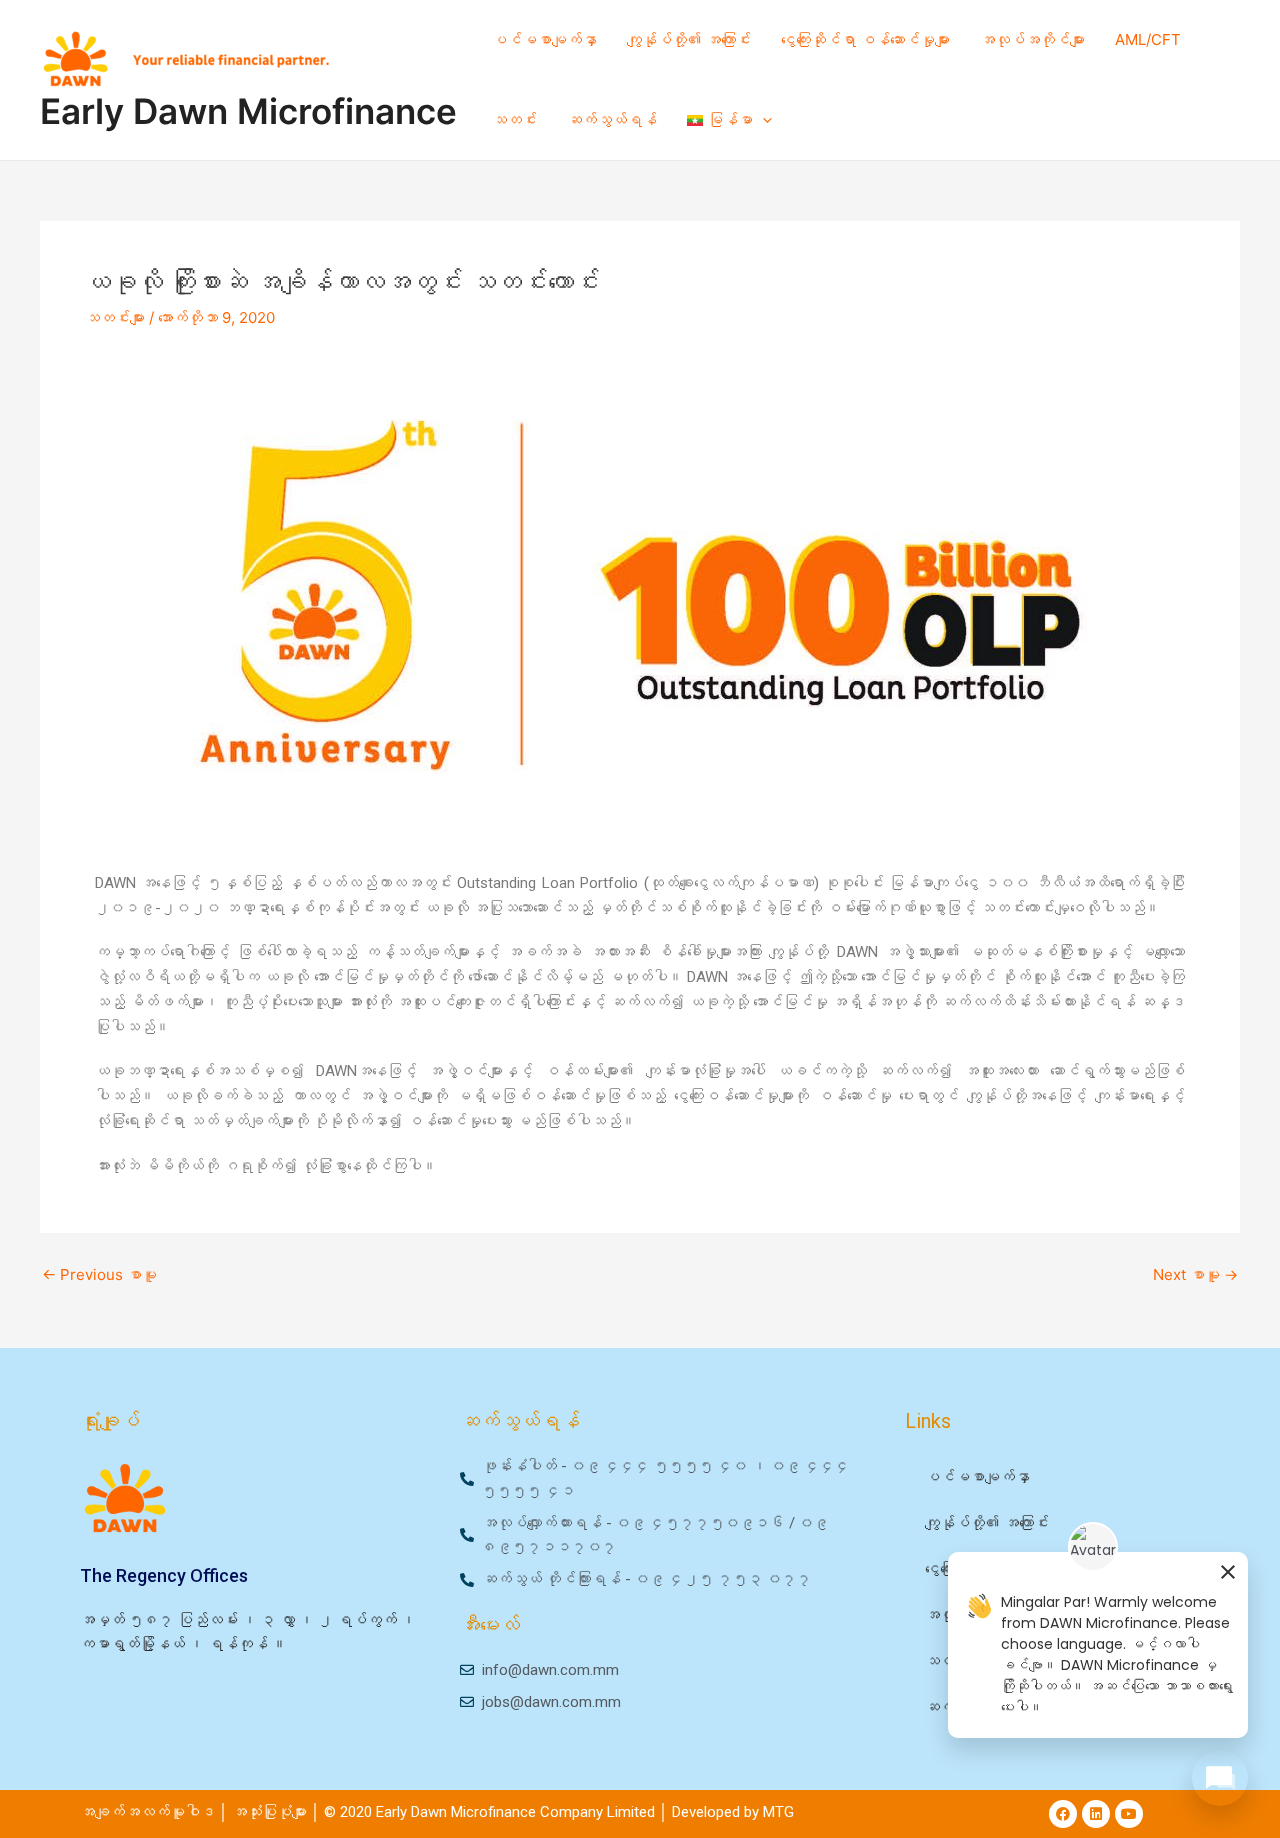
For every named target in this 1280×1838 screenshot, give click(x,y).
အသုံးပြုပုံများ (271, 1812)
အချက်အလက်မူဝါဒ (147, 1812)
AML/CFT (1148, 39)
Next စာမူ (1195, 1274)
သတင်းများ (115, 317)
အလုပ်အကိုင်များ (1032, 39)
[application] (762, 120)
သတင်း (514, 119)
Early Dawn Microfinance (248, 111)
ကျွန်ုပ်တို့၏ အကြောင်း (689, 39)
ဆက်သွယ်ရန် (612, 119)
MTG (778, 1812)
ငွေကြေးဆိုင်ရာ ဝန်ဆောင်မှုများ (865, 39)
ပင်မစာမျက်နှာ (544, 39)
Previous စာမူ (99, 1274)
